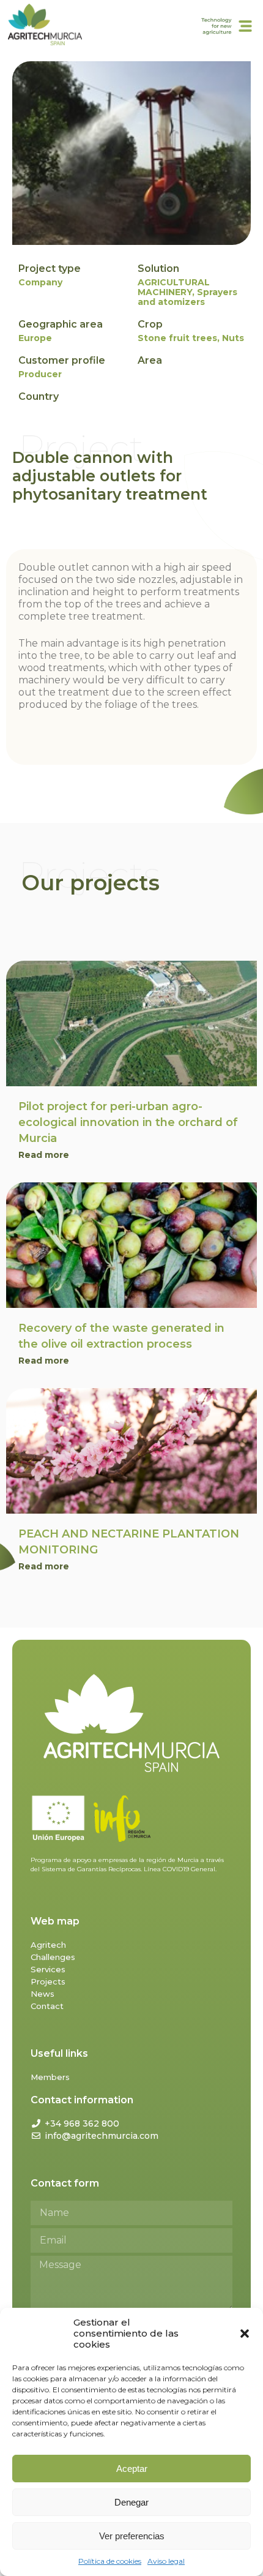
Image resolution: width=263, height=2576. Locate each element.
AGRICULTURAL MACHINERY (174, 287)
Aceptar (132, 2469)
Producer (40, 374)
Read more (44, 1155)
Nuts (233, 338)
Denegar (131, 2502)
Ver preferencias (132, 2536)
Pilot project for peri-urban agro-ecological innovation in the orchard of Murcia (128, 1122)
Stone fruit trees (177, 338)
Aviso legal (166, 2561)
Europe (35, 338)
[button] (245, 2334)
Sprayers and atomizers (187, 297)
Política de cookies (110, 2561)
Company (40, 282)
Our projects (91, 883)
